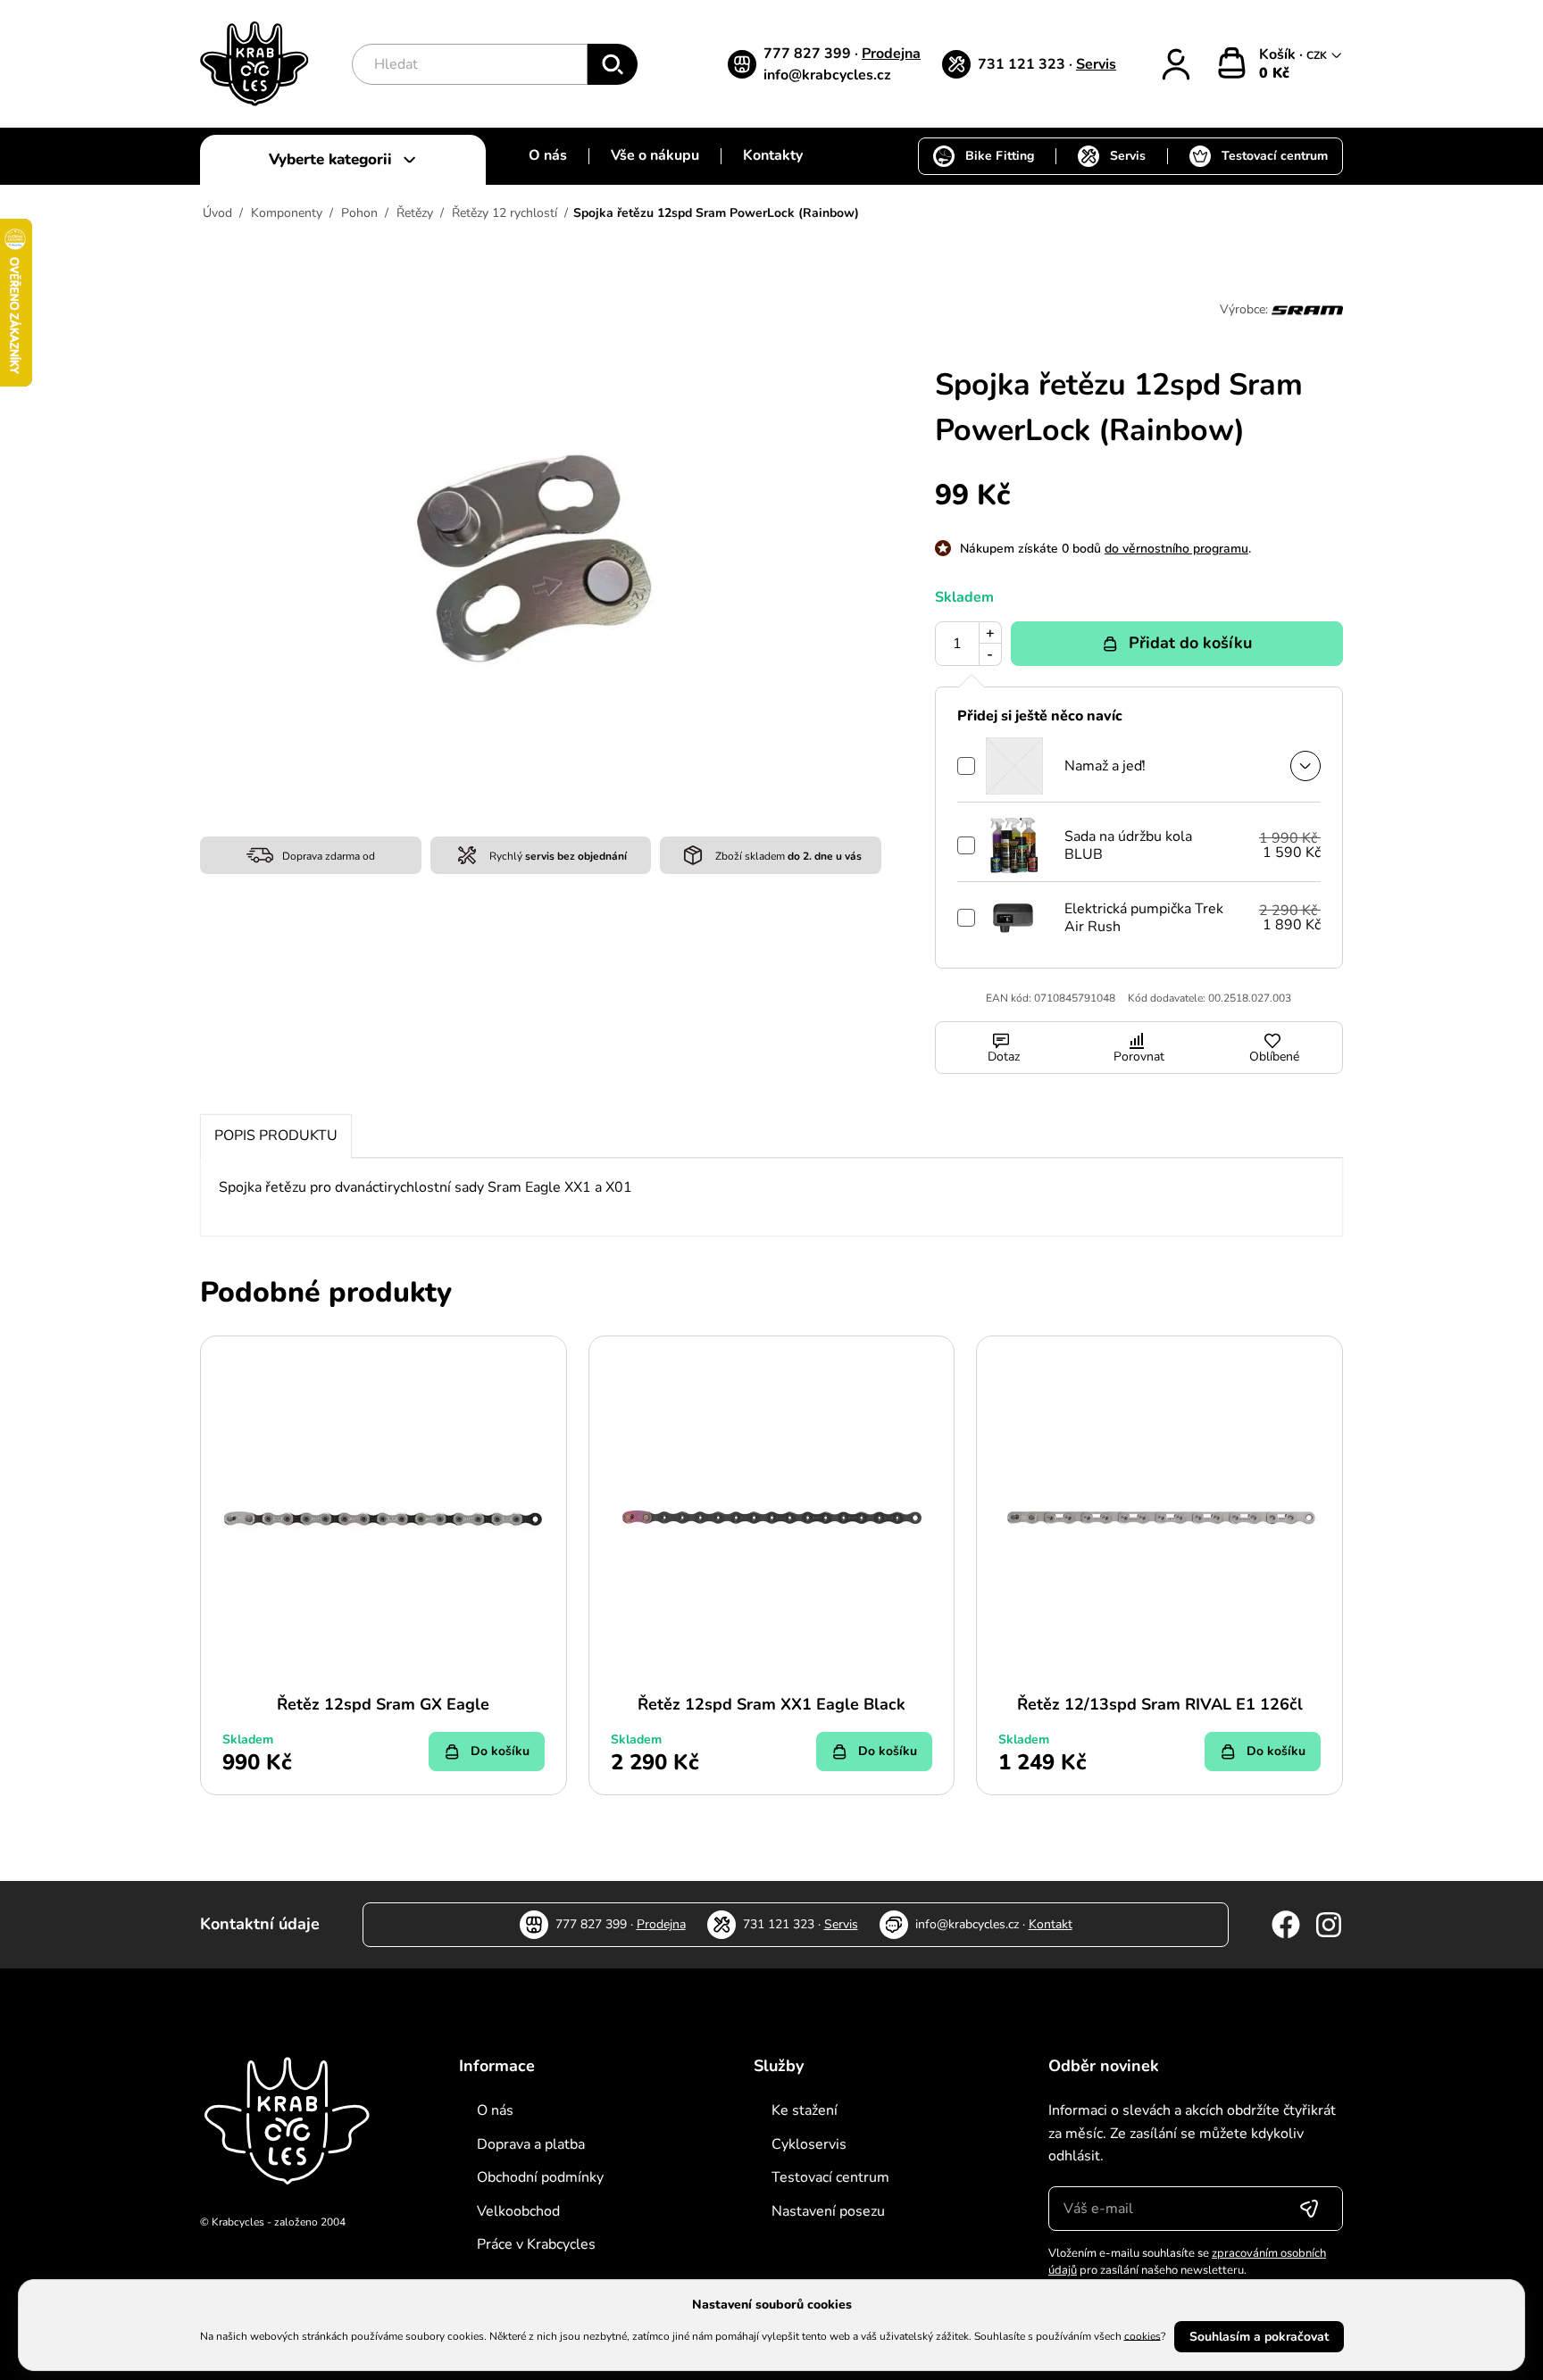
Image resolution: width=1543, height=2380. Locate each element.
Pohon (359, 213)
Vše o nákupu (655, 155)
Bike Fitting (1000, 156)
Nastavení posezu (828, 2211)
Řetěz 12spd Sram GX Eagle (383, 1704)
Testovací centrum (1275, 156)
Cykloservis (809, 2144)
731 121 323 (1023, 64)
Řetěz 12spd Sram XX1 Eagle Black (771, 1704)
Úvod (217, 213)
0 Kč (1274, 73)
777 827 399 (809, 54)
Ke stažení (805, 2110)
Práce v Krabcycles (536, 2244)
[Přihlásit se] (1309, 2209)
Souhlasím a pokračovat (1259, 2337)
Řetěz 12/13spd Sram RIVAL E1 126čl (1160, 1704)
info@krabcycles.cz (827, 75)
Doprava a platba (531, 2144)
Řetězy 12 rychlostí (505, 213)
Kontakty (773, 155)
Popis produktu (276, 1136)
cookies (1143, 2335)
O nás (548, 155)
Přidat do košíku (1190, 643)
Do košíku (500, 1751)
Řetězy (415, 213)
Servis (1096, 64)
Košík (1279, 54)
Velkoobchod (518, 2211)
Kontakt (1051, 1924)
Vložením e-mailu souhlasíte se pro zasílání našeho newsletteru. (1187, 2262)
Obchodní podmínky (540, 2177)
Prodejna (891, 54)
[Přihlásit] (1176, 64)
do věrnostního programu (1176, 549)
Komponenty (287, 213)
